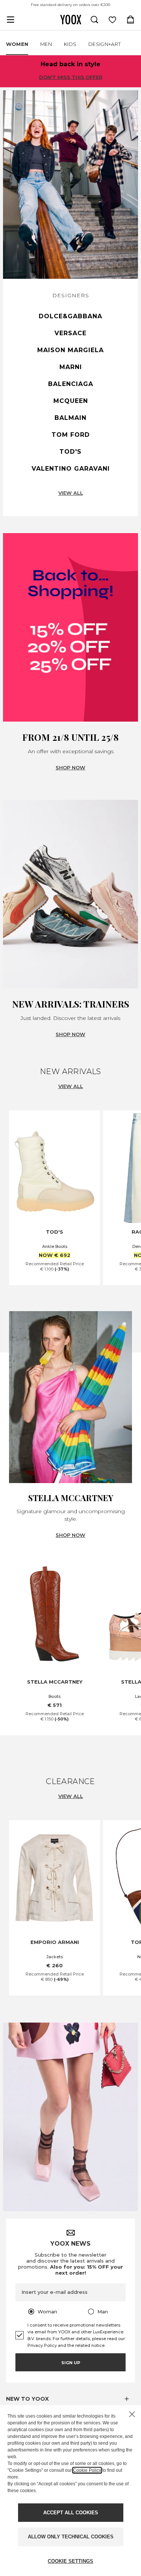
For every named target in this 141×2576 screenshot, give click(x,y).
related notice (90, 2345)
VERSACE (70, 333)
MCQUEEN (71, 401)
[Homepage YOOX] (71, 20)
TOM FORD (71, 435)
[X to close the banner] (132, 2414)
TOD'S (70, 452)
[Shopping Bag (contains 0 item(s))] (130, 20)
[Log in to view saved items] (112, 20)
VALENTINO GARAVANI (71, 469)
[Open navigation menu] (11, 20)
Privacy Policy (42, 2345)
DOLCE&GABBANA (70, 316)
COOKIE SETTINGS (70, 2561)
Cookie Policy (87, 2470)
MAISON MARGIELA (70, 350)
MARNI (71, 367)
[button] (70, 2399)
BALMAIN (70, 418)
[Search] (94, 20)
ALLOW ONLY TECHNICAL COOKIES (71, 2537)
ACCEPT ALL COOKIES (71, 2513)
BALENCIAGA (71, 384)
